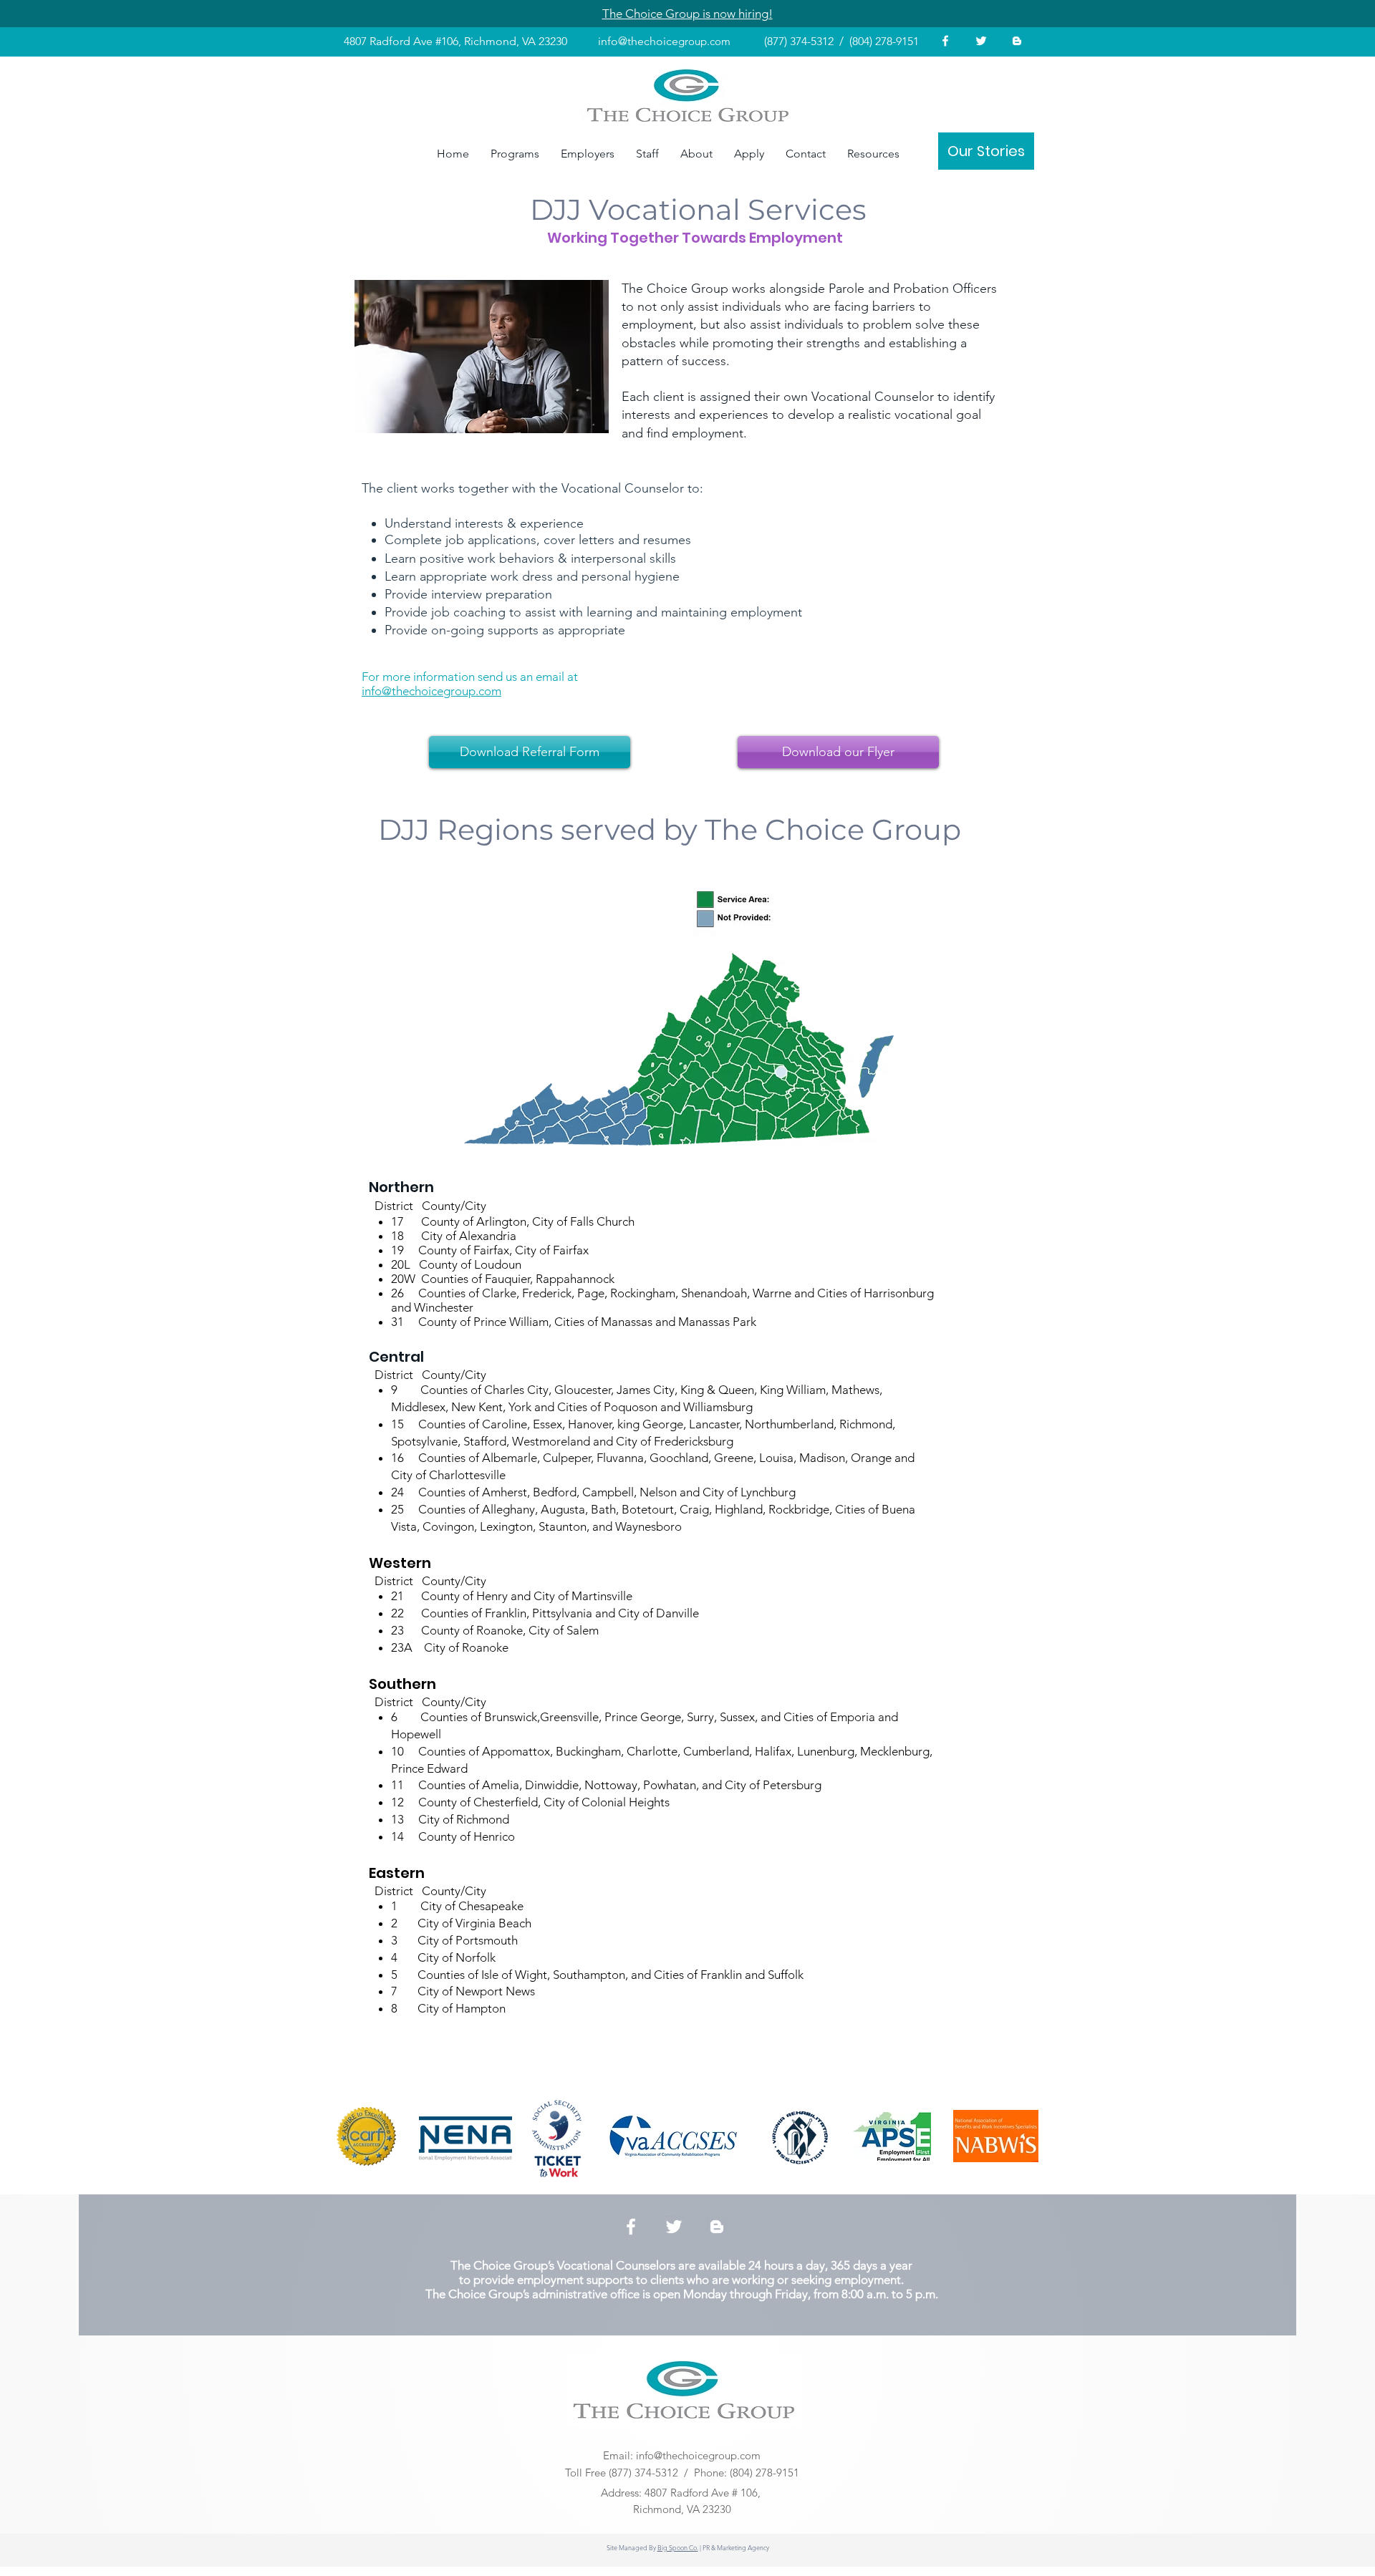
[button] (482, 357)
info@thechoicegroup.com (698, 2455)
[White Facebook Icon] (945, 41)
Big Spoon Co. (678, 2547)
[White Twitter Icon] (981, 41)
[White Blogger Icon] (1017, 41)
